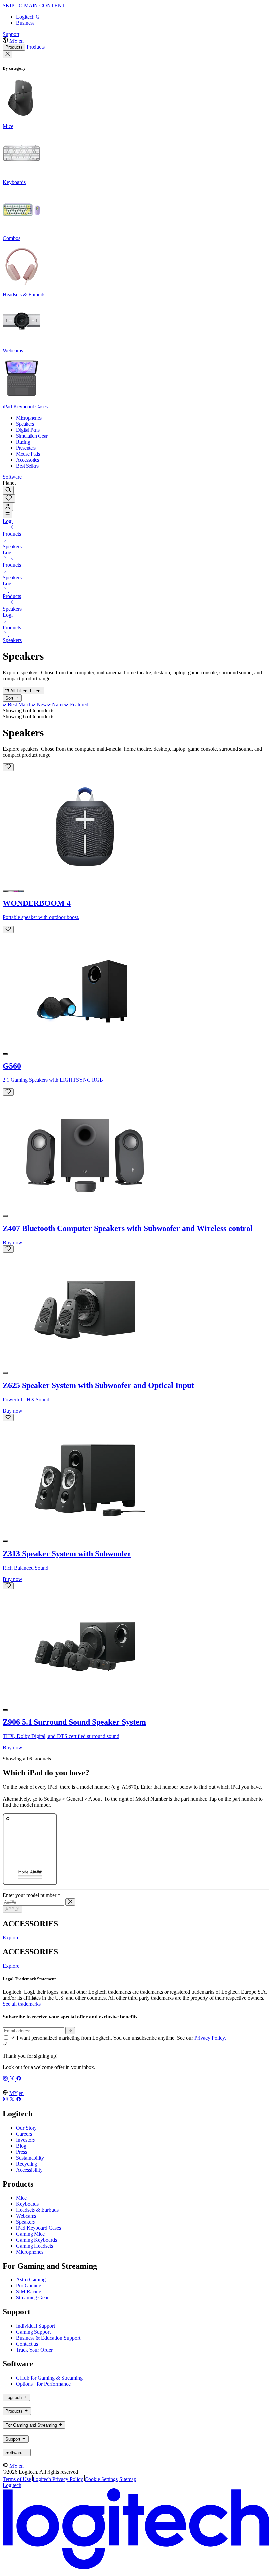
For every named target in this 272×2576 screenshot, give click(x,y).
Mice (21, 2198)
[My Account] (8, 507)
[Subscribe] (70, 2031)
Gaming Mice (30, 2234)
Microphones (30, 2252)
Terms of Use (17, 2479)
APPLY (12, 1909)
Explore (11, 1938)
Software (12, 477)
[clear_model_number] (70, 1902)
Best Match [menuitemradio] (19, 704)
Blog (21, 2146)
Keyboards (27, 2204)
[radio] (5, 891)
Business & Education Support (48, 2338)
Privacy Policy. (210, 2038)
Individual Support (35, 2326)
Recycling (27, 2164)
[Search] (8, 490)
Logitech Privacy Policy (58, 2479)
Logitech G (28, 17)
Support (11, 34)
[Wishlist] (9, 499)
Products (14, 47)
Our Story (26, 2128)
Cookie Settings (101, 2479)
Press (21, 2152)
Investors (25, 2140)
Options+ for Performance (43, 2384)
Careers (24, 2134)
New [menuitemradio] (41, 704)
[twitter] (13, 2079)
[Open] (7, 515)
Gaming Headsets (34, 2246)
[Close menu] (7, 54)
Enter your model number (32, 1895)
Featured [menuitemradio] (78, 704)
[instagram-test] (6, 2079)
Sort (10, 698)
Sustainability (30, 2158)
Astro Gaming (31, 2280)
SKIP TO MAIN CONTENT (34, 5)
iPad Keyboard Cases (38, 2228)
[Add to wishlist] (8, 767)
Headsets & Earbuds (37, 2210)
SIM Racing (29, 2292)
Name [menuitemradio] (58, 704)
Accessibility (29, 2170)
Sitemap (128, 2479)
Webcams (26, 2216)
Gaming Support (33, 2332)
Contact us (27, 2344)
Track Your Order (34, 2350)
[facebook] (19, 2079)
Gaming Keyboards (36, 2240)
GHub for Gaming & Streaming (49, 2378)
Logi (8, 521)
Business (25, 23)
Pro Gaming (29, 2286)
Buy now (12, 1242)
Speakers (12, 546)
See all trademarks (22, 2004)
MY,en (16, 41)
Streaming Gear (32, 2298)
